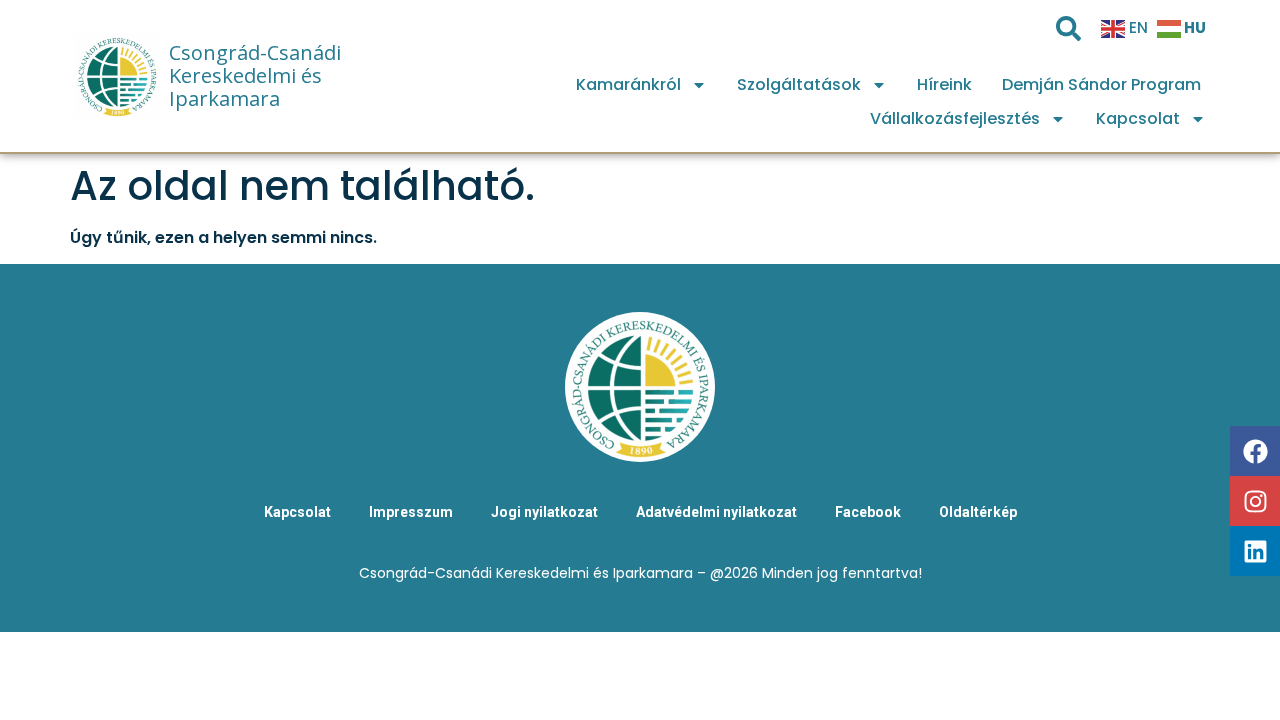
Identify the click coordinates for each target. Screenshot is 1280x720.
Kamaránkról (628, 84)
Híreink (944, 84)
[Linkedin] (1255, 551)
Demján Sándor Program (1101, 84)
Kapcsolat (1138, 118)
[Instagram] (1255, 501)
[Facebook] (1255, 451)
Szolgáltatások (799, 84)
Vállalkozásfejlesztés (955, 118)
